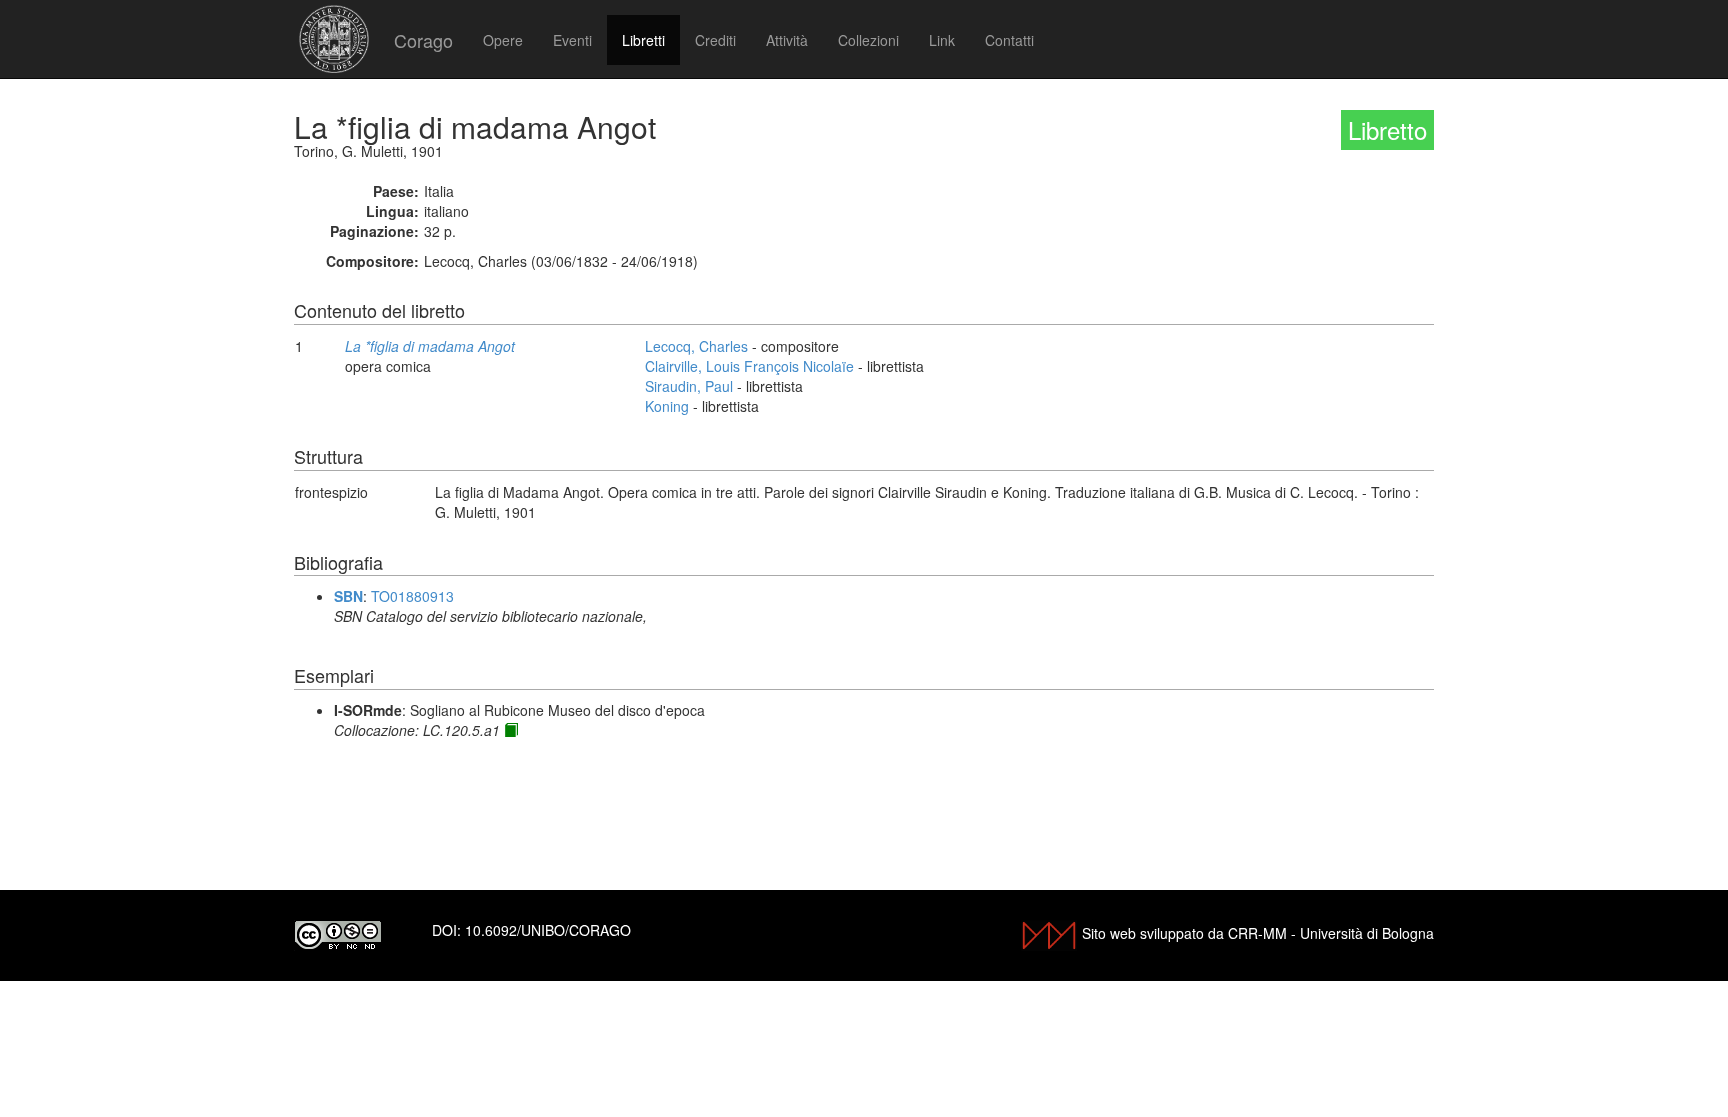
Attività (787, 40)
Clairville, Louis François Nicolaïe (749, 366)
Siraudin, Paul (689, 386)
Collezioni (868, 40)
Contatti (1009, 40)
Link (942, 40)
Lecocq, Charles (696, 346)
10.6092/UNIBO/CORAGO (548, 930)
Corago (423, 40)
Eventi (572, 40)
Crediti (715, 40)
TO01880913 (412, 596)
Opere (503, 40)
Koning (667, 406)
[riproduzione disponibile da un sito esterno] (511, 730)
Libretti (643, 40)
